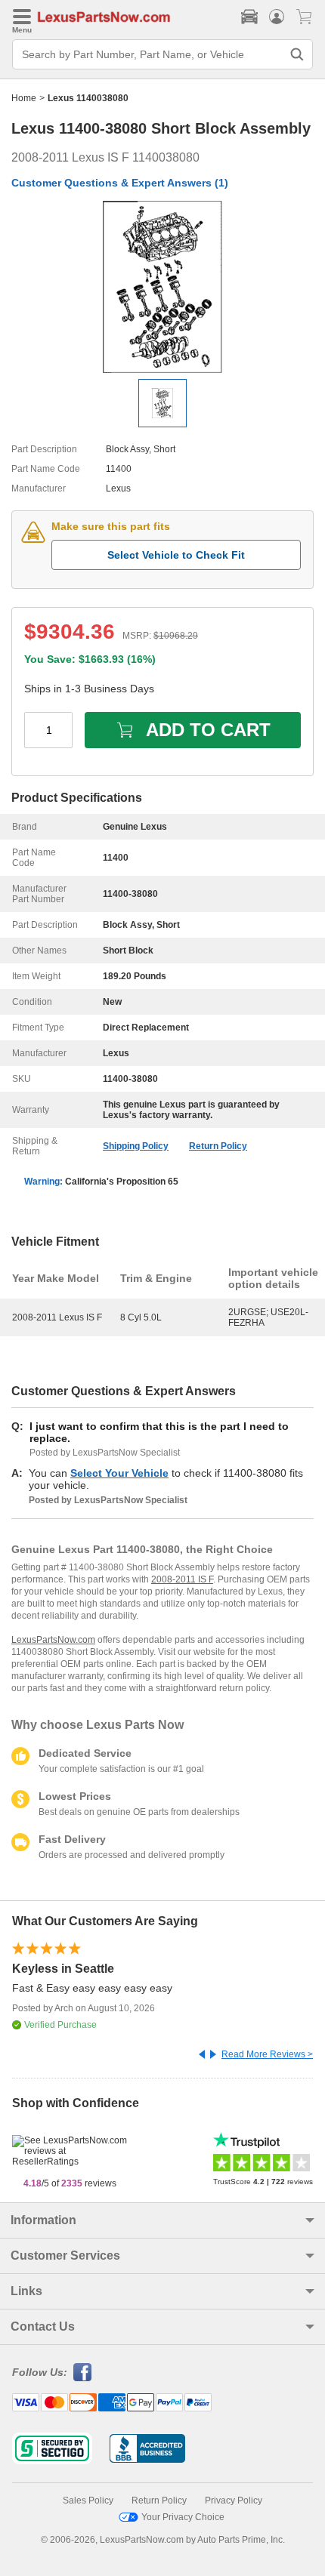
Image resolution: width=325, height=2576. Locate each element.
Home (24, 98)
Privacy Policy (234, 2501)
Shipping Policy (136, 1146)
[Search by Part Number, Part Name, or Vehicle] (297, 54)
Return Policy (218, 1146)
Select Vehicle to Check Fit (176, 555)
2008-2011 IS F (182, 1579)
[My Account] (277, 17)
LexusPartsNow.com (53, 1640)
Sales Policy (88, 2501)
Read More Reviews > (267, 2054)
